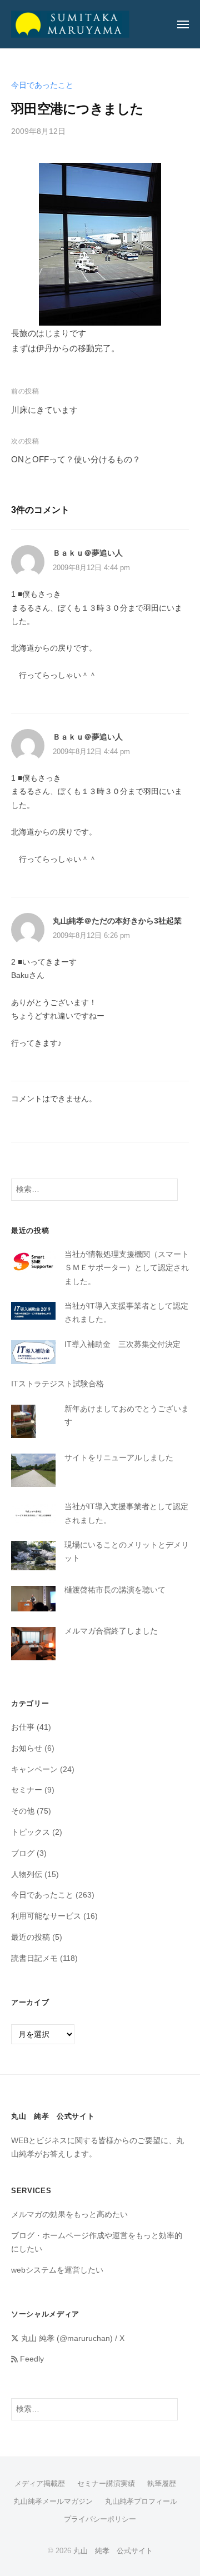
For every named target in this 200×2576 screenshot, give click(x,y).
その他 (23, 1811)
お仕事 (23, 1727)
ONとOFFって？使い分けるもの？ (76, 459)
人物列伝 (27, 1874)
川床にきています (44, 410)
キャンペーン (34, 1769)
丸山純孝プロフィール (141, 2501)
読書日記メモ (34, 1958)
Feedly (31, 2359)
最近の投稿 (31, 1937)
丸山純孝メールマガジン (53, 2501)
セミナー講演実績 (106, 2483)
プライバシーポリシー (100, 2519)
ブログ (23, 1853)
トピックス (31, 1832)
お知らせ (27, 1748)
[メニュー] (183, 24)
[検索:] (94, 1189)
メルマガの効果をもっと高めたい (69, 2215)
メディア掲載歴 (40, 2483)
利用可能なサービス (46, 1916)
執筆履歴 (162, 2483)
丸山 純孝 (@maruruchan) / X (72, 2338)
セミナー (27, 1790)
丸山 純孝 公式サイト (113, 2551)
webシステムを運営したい (57, 2270)
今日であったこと (42, 85)
